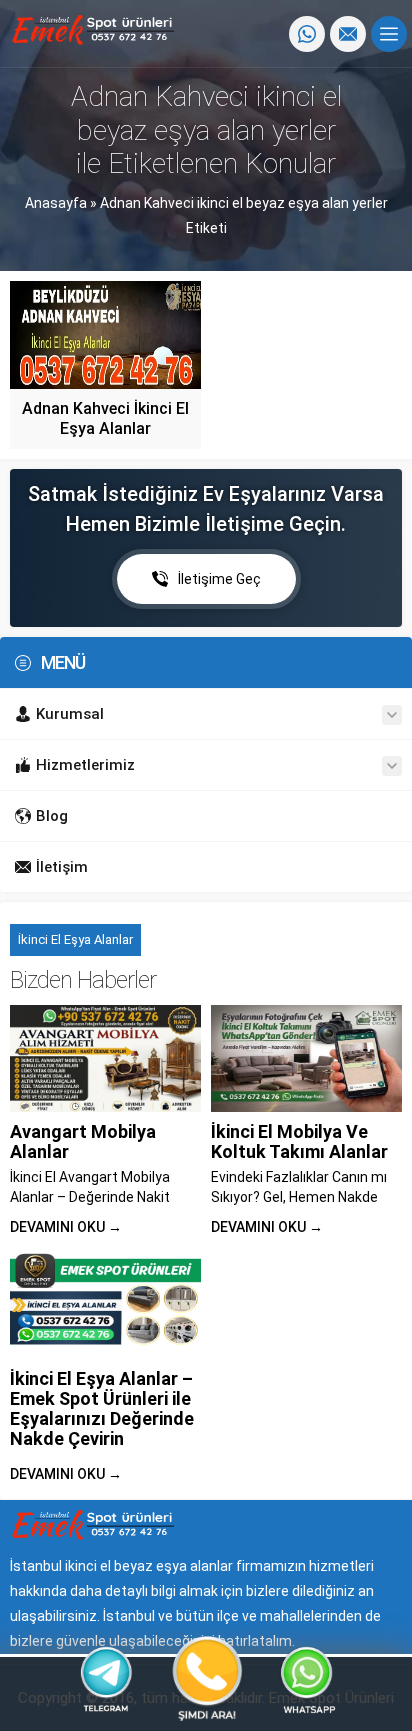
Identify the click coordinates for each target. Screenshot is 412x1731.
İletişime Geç (219, 579)
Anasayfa (56, 203)
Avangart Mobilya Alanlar (83, 1141)
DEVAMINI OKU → (66, 1227)
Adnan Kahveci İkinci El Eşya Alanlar (105, 418)
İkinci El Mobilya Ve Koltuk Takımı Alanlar (299, 1141)
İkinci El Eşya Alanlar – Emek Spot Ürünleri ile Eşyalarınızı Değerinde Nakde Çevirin (102, 1408)
